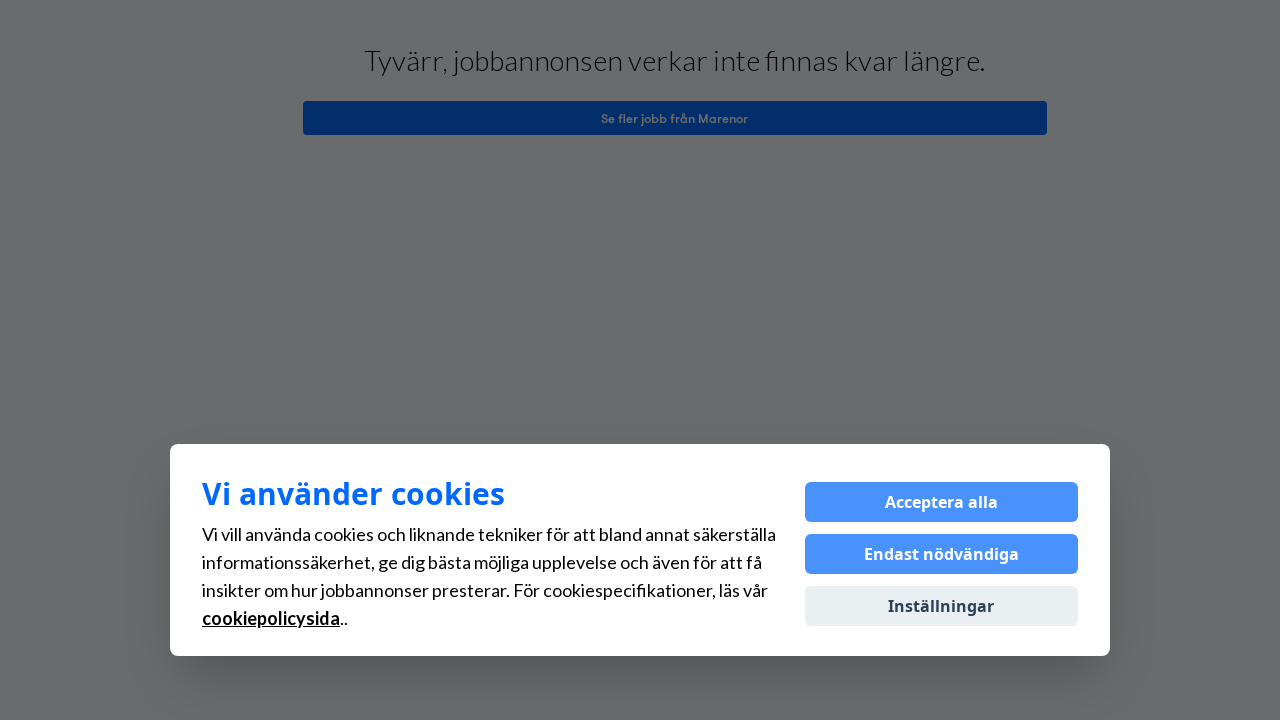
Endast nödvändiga (941, 554)
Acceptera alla (941, 502)
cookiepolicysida (271, 618)
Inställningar (941, 606)
